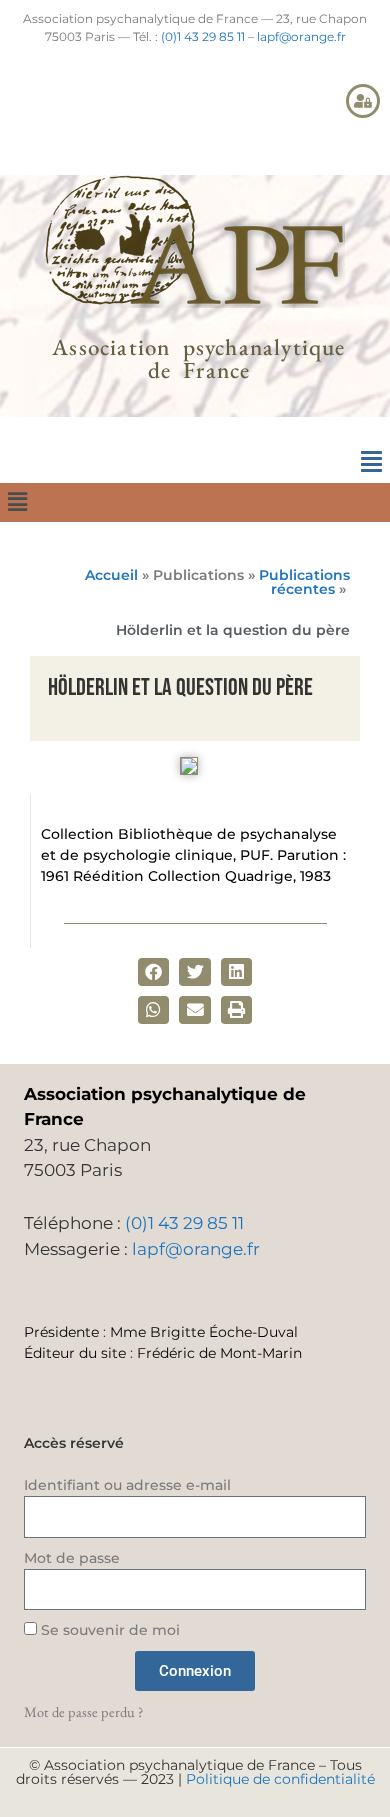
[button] (371, 462)
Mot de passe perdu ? (83, 1711)
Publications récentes (304, 582)
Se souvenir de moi (108, 1630)
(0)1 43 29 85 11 (203, 36)
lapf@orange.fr (301, 36)
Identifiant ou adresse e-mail (127, 1485)
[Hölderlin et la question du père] (189, 769)
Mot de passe (72, 1558)
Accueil (111, 575)
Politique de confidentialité (280, 1779)
